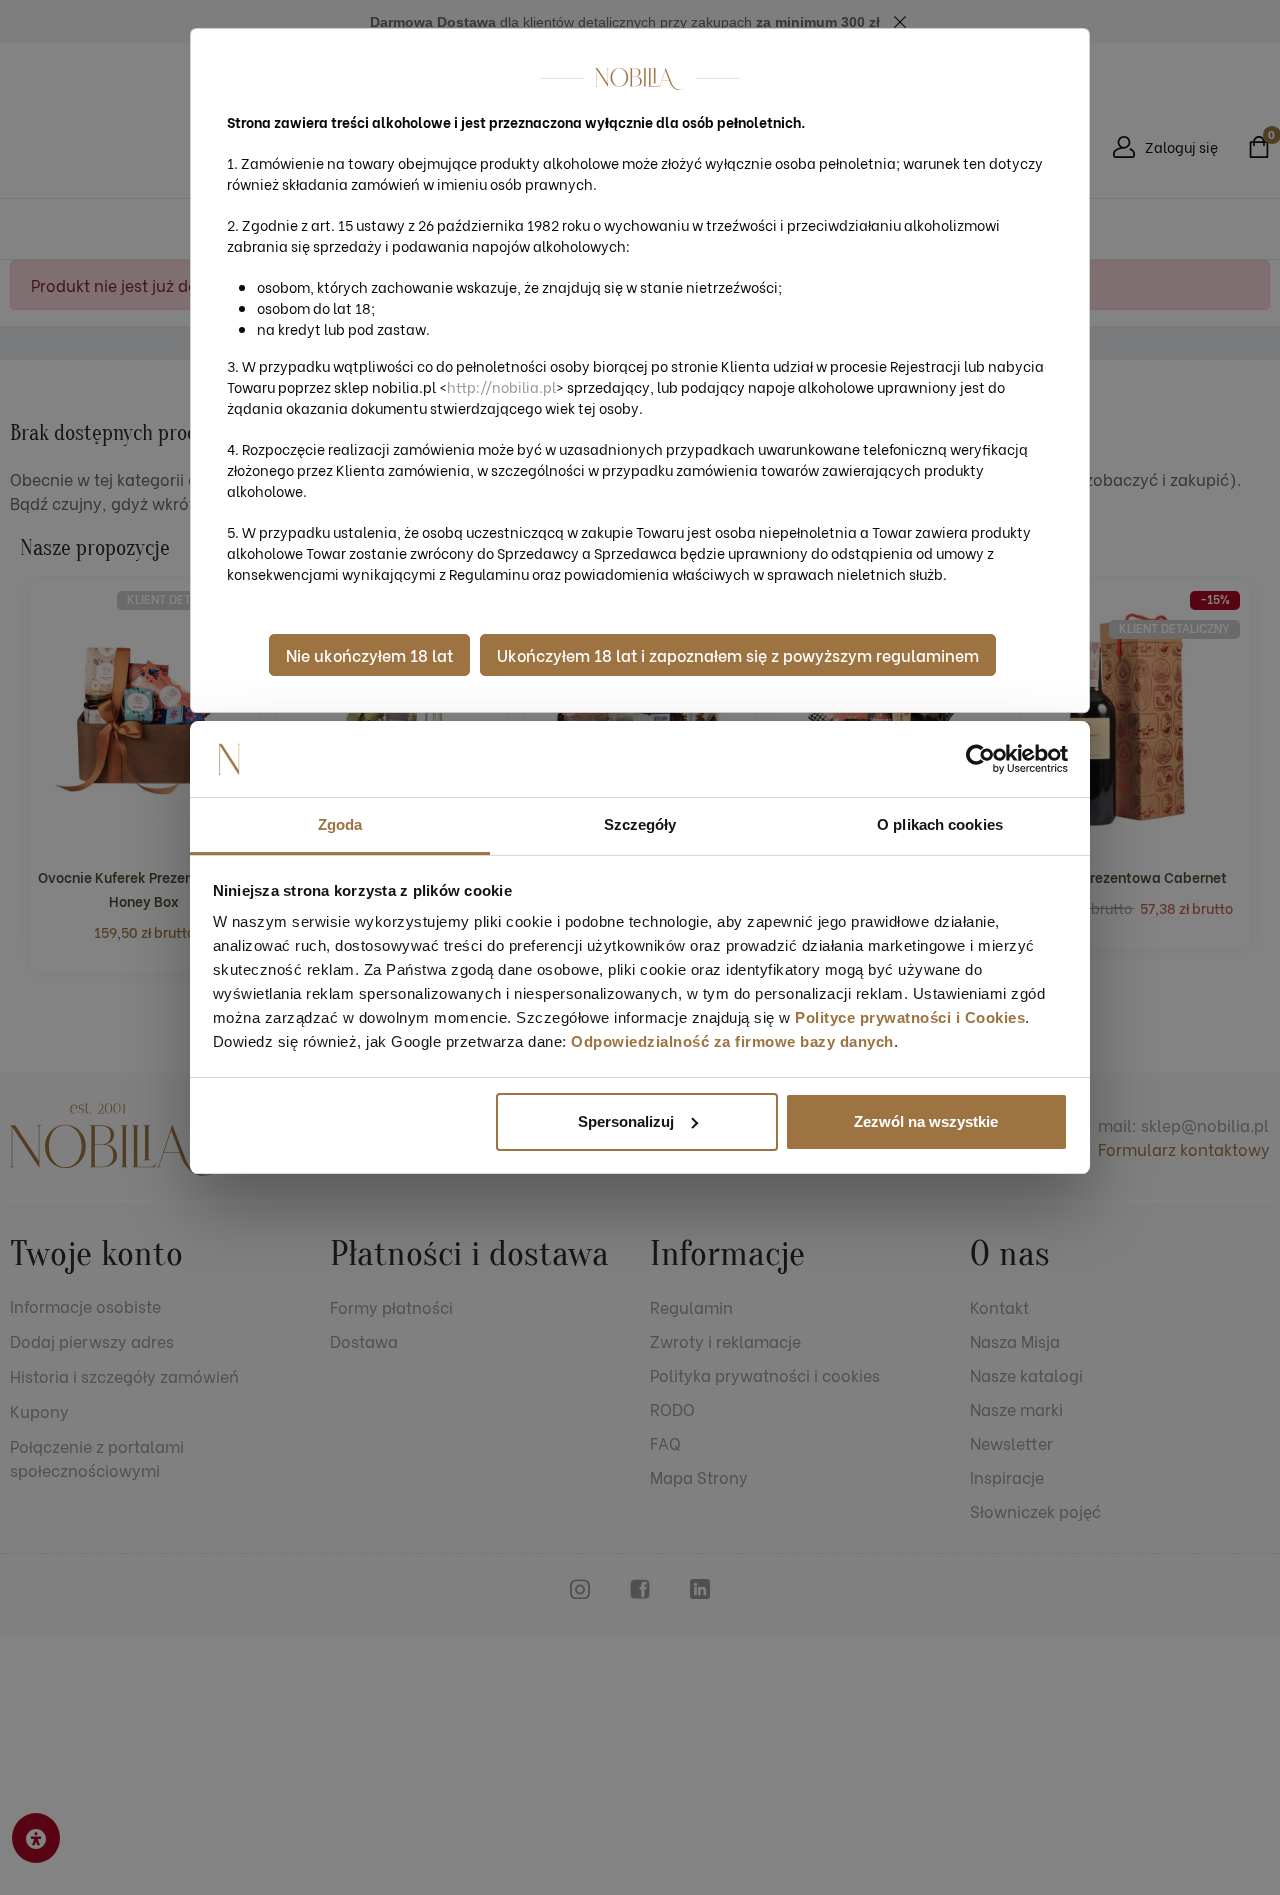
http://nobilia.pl (501, 386)
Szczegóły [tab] (640, 824)
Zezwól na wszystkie (926, 1121)
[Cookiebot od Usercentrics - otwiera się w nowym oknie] (980, 759)
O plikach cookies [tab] (940, 824)
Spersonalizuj (626, 1121)
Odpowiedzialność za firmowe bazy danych (732, 1041)
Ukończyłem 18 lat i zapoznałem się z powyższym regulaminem (738, 654)
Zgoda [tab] (340, 824)
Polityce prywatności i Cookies (910, 1017)
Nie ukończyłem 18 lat (369, 654)
